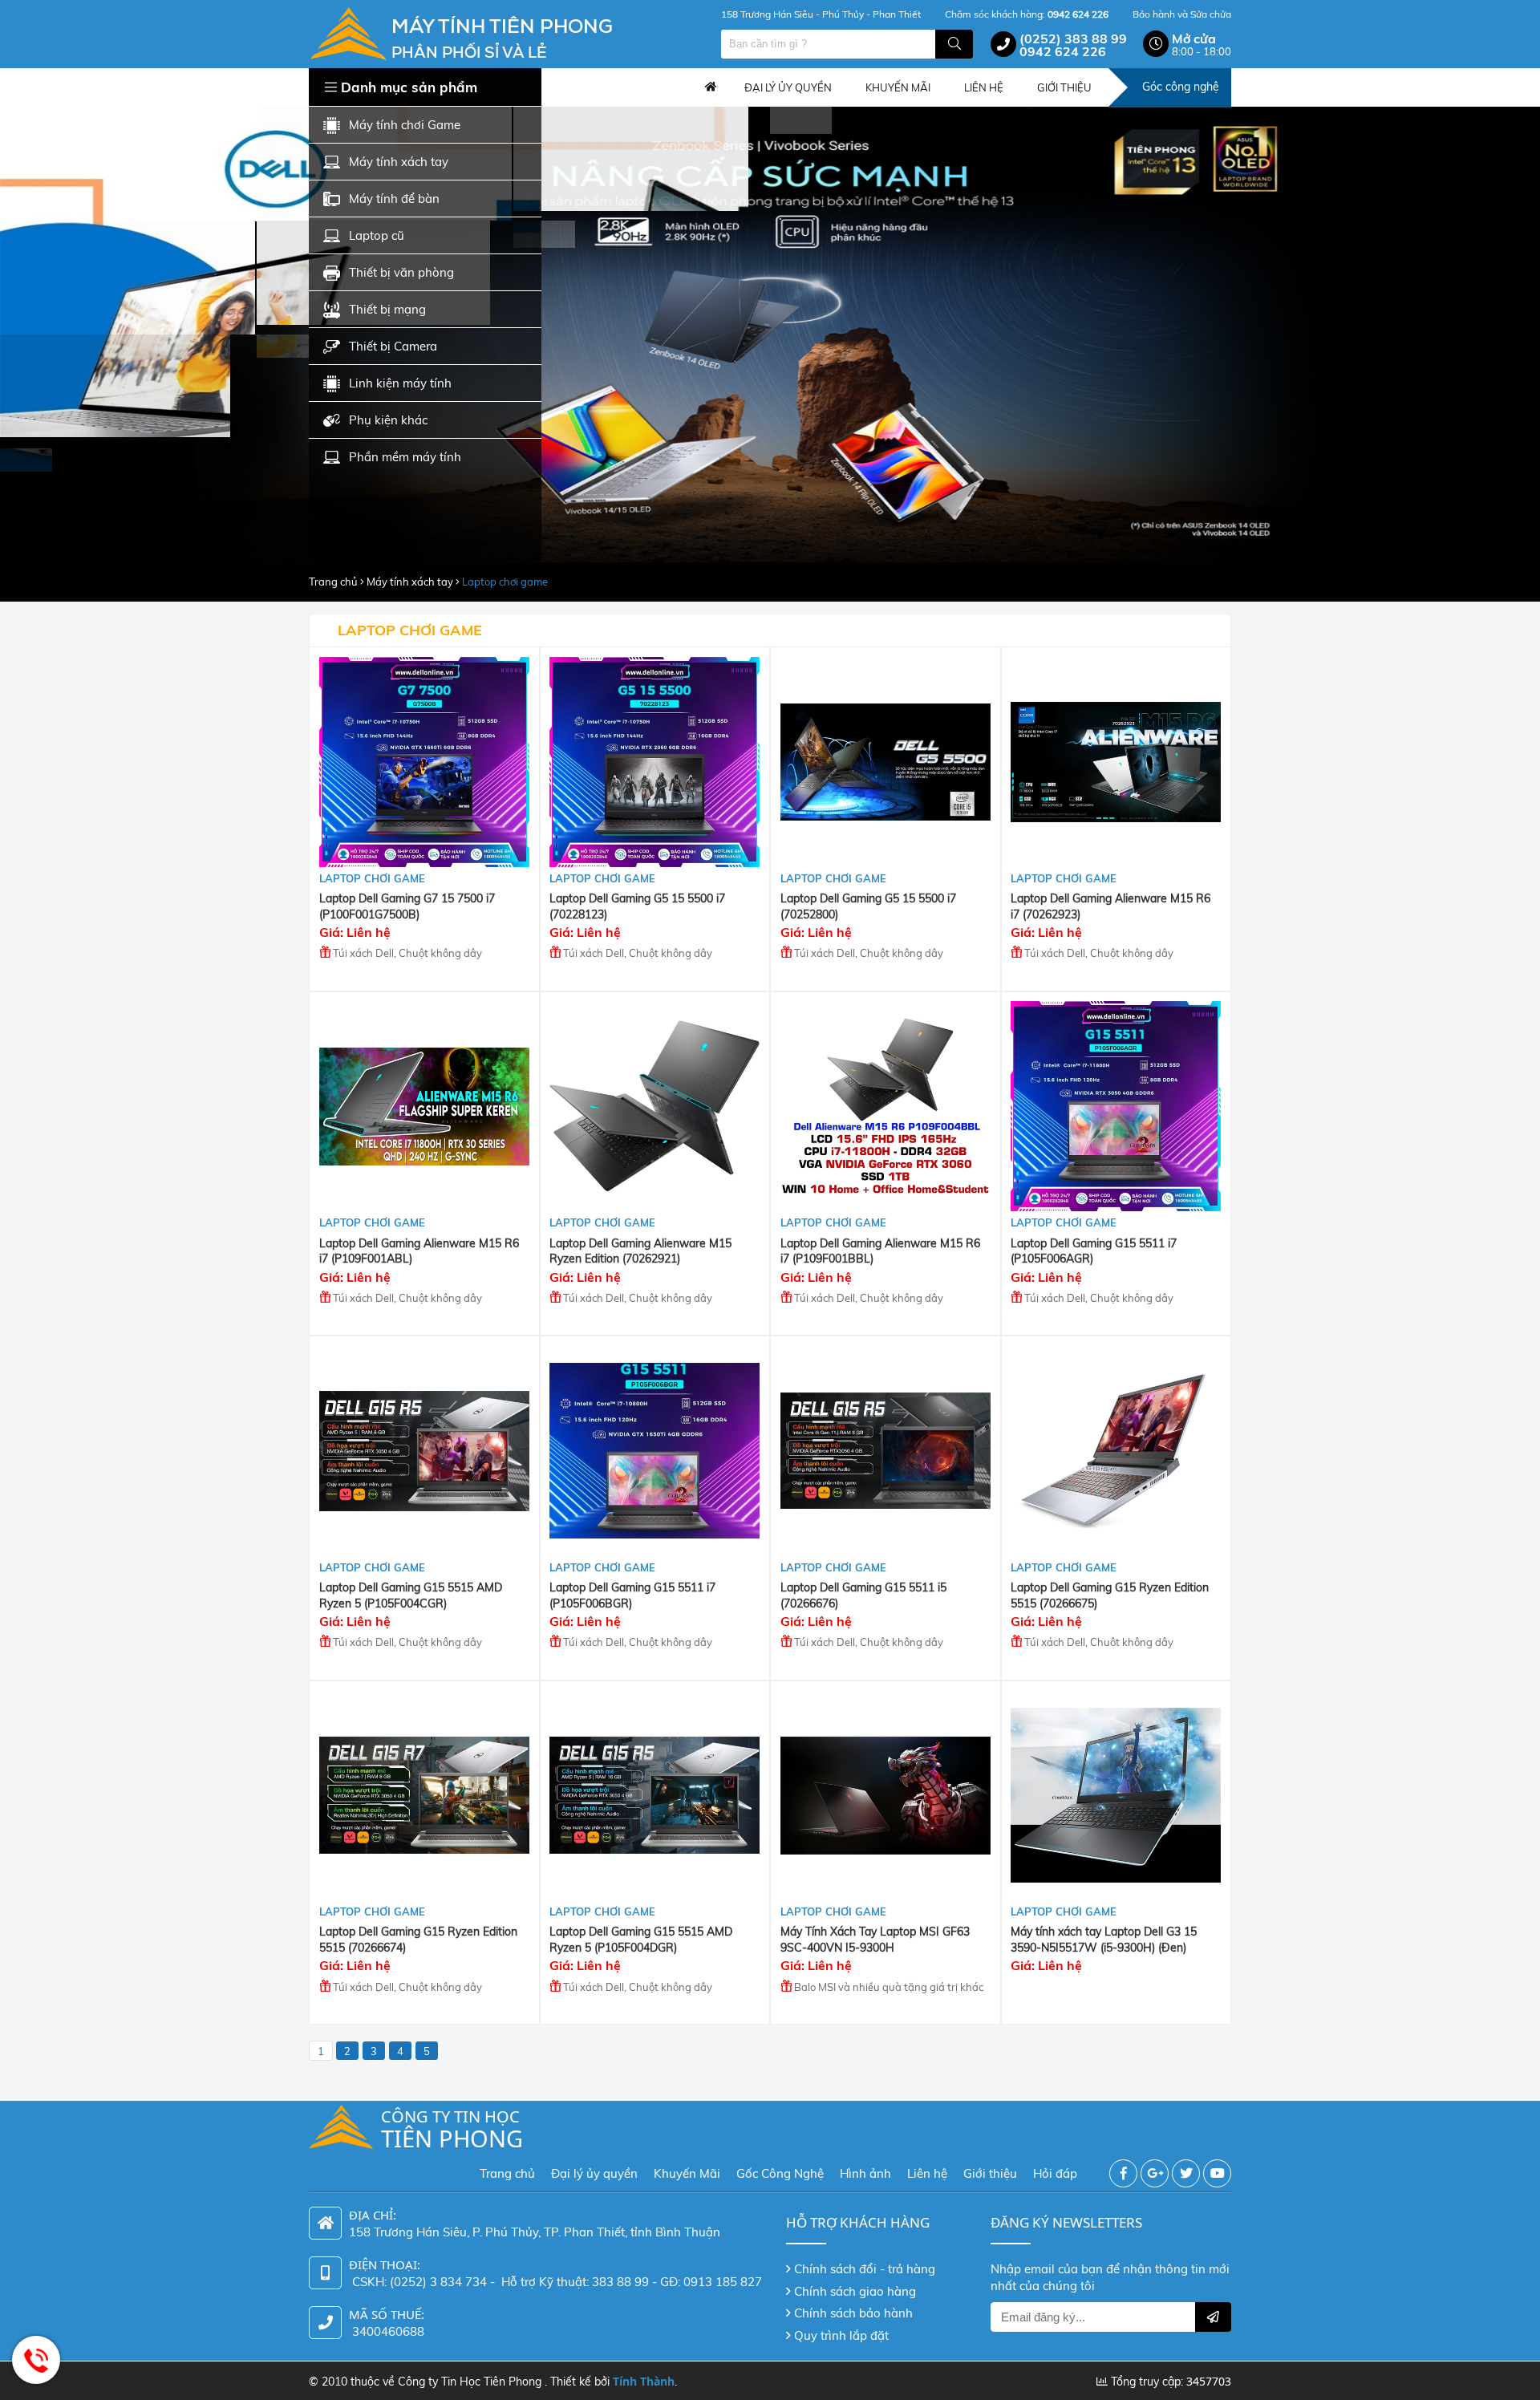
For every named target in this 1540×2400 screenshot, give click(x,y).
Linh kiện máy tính (400, 383)
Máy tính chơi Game (405, 125)
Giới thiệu (990, 2173)
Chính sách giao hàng (855, 2291)
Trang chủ (711, 87)
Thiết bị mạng (387, 309)
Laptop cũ (377, 235)
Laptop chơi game (505, 582)
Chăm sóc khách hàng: (1027, 14)
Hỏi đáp (1055, 2173)
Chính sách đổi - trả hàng (865, 2269)
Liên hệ (927, 2173)
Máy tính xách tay (399, 162)
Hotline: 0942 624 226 (36, 2360)
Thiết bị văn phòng (401, 272)
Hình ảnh (865, 2173)
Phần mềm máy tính (405, 457)
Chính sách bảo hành (853, 2313)
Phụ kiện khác (388, 420)
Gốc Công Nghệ (780, 2173)
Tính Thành (644, 2381)
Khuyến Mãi (687, 2173)
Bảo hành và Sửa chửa (1182, 14)
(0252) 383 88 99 (1073, 39)
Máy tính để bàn (394, 199)
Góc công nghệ (1181, 87)
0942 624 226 (1063, 51)
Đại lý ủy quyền (594, 2173)
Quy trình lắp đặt (841, 2335)
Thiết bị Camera (393, 346)
